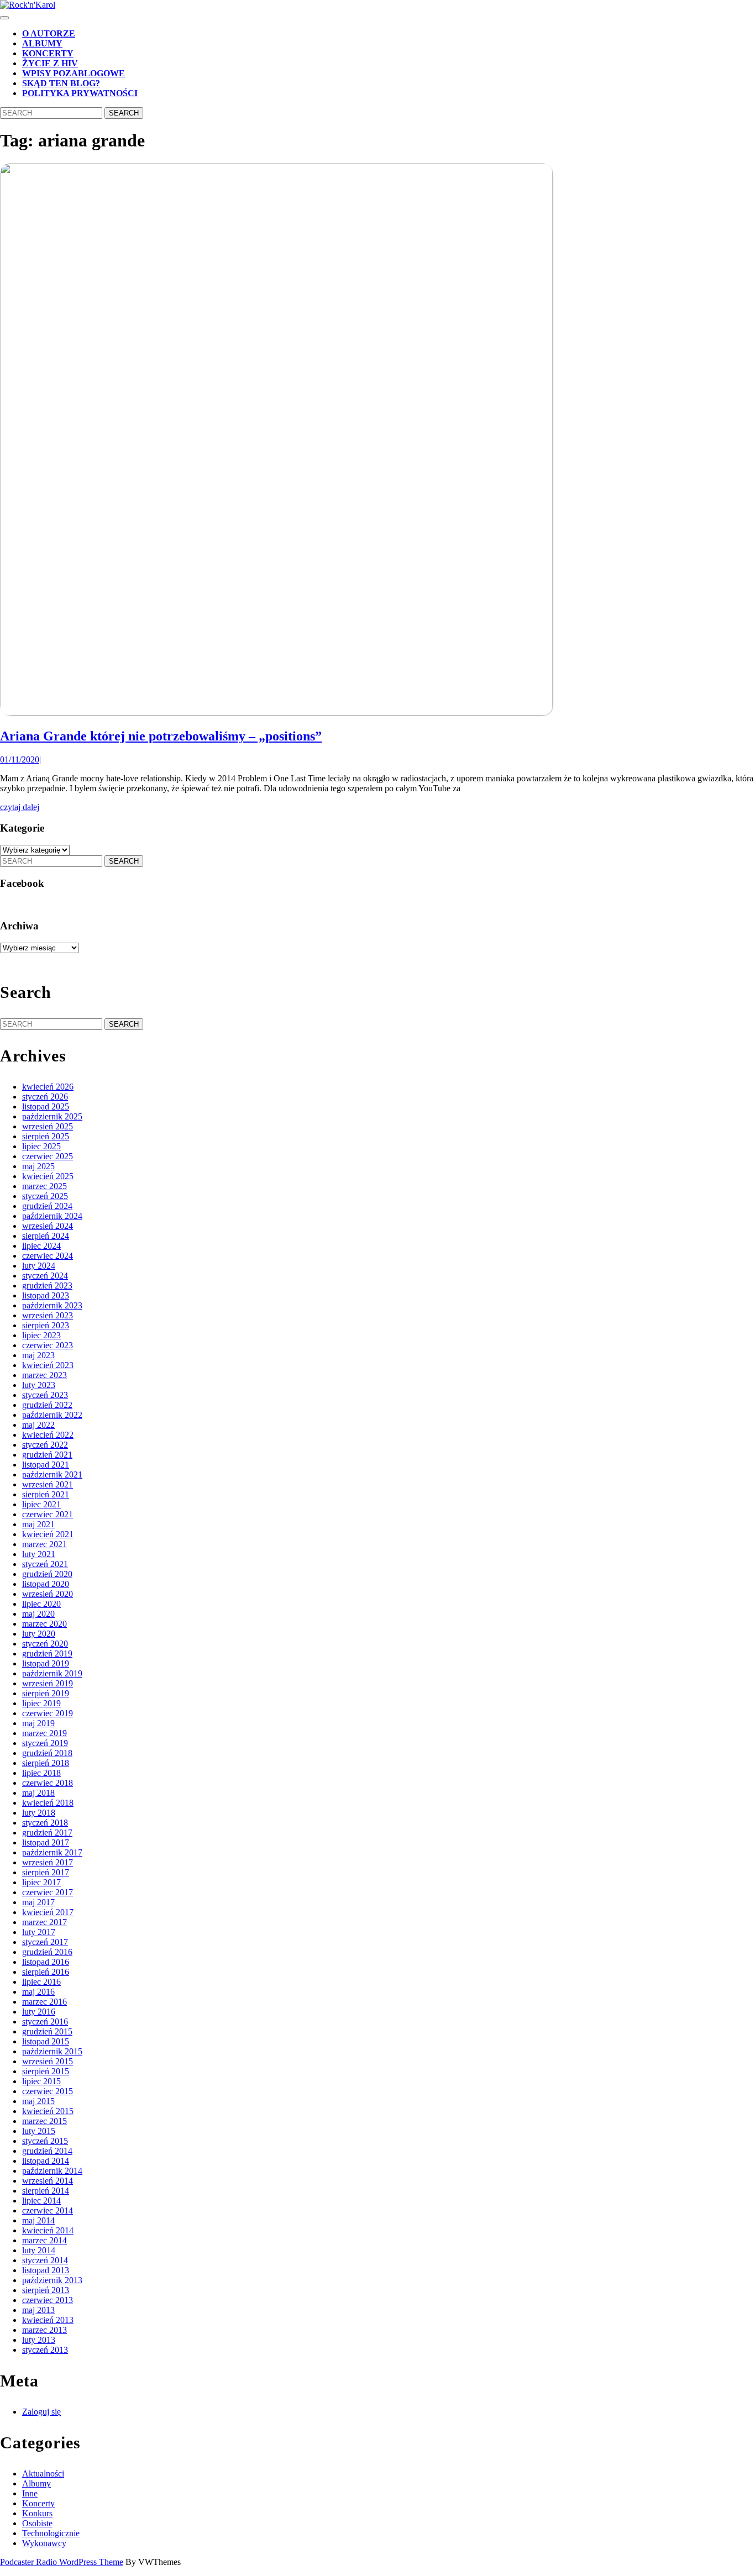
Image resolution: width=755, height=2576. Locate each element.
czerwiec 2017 (48, 1892)
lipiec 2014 (41, 2201)
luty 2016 (39, 2012)
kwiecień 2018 (48, 1803)
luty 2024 (39, 1266)
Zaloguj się (41, 2412)
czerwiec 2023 (48, 1345)
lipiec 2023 (41, 1335)
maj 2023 (38, 1355)
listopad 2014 (46, 2161)
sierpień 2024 (46, 1236)
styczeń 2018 (45, 1823)
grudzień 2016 (47, 1952)
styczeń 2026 (45, 1097)
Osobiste (37, 2523)
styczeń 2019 (45, 1743)
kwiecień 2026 (48, 1087)
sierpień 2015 (46, 2071)
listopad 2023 (46, 1295)
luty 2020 (39, 1634)
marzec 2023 (44, 1375)
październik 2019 (52, 1673)
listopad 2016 (46, 1962)
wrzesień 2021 (48, 1484)
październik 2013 (52, 2280)
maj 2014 (38, 2220)
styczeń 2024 (45, 1276)
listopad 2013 (46, 2270)
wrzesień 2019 (48, 1683)
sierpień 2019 (46, 1693)
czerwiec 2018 (48, 1783)
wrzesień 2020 (48, 1594)
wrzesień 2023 (48, 1315)
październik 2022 (52, 1415)
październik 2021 (52, 1474)
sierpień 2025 (46, 1136)
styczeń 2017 (45, 1942)
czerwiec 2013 (48, 2300)
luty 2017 (39, 1932)
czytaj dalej (20, 807)
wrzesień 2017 (48, 1862)
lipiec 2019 (41, 1703)
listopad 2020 (46, 1584)
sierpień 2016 (46, 1972)
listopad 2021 (46, 1465)
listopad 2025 (46, 1106)
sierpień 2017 (46, 1872)
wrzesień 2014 (48, 2181)
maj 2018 (38, 1793)
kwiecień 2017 (48, 1912)
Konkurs (37, 2513)
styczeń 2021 (45, 1564)
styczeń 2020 (45, 1644)
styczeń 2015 (45, 2141)
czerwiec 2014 (48, 2210)
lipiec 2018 (41, 1773)
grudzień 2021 (47, 1455)
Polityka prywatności (80, 93)
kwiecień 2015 (48, 2111)
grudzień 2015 (47, 2031)
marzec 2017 (44, 1922)
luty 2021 (39, 1554)
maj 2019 (38, 1723)
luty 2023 (39, 1385)
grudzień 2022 (47, 1405)
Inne (30, 2493)
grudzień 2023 (47, 1286)
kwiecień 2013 (48, 2320)
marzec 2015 (44, 2121)
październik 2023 (52, 1305)
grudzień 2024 (47, 1206)
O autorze (49, 33)
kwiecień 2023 (48, 1365)
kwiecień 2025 (48, 1176)
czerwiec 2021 (48, 1514)
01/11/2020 (20, 759)
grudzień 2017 (47, 1833)
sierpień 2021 (46, 1494)
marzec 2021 (44, 1544)
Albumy (42, 43)
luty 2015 (39, 2131)
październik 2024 (52, 1216)
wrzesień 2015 (48, 2061)
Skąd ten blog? (61, 83)
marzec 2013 (44, 2330)
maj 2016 (38, 1992)
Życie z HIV (50, 63)
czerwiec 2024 (48, 1256)
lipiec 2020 (41, 1604)
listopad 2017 (46, 1842)
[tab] (4, 18)
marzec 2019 (44, 1733)
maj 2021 (38, 1524)
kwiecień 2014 (48, 2230)
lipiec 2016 (41, 1982)
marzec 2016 (44, 2002)
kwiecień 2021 (48, 1534)
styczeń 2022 (45, 1445)
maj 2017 (38, 1902)
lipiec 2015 (41, 2081)
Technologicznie (51, 2533)
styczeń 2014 (45, 2260)
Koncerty (48, 53)
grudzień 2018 (47, 1753)
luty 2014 (39, 2250)
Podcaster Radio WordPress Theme (62, 2562)
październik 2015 (52, 2051)
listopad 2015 (46, 2041)
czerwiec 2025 (48, 1156)
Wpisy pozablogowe (74, 73)
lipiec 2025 (41, 1146)
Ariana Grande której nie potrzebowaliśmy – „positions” (161, 736)
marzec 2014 (44, 2240)
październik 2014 (52, 2171)
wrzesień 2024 (48, 1226)
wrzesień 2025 (48, 1126)
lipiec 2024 (41, 1246)
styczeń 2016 (45, 2022)
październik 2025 (52, 1116)
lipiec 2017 (41, 1882)
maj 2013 (38, 2310)
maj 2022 (38, 1425)
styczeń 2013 (45, 2350)
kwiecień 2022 (48, 1435)
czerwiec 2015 (48, 2091)
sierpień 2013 (46, 2290)
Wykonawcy (44, 2543)
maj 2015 (38, 2101)
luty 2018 (39, 1813)
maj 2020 (38, 1614)
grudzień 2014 (47, 2151)
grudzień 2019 (47, 1654)
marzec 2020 (44, 1624)
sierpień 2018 (46, 1763)
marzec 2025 (44, 1186)
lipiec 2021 (41, 1504)
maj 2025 (38, 1166)
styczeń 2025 (45, 1196)
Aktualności (43, 2474)
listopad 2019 (46, 1663)
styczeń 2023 (45, 1395)
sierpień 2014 (46, 2191)
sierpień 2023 (46, 1325)
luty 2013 (39, 2340)
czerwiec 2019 (48, 1713)
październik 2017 (52, 1852)
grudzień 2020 (47, 1574)
